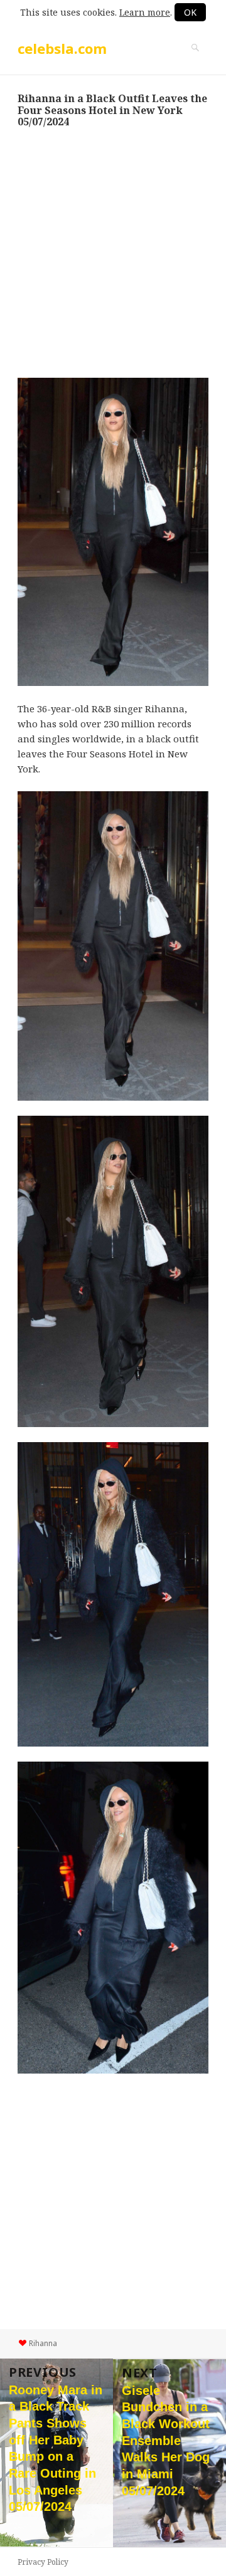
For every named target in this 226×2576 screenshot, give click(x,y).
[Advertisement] (113, 252)
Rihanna (43, 2343)
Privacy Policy (43, 2562)
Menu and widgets (195, 61)
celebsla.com (62, 48)
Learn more (145, 12)
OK (190, 12)
